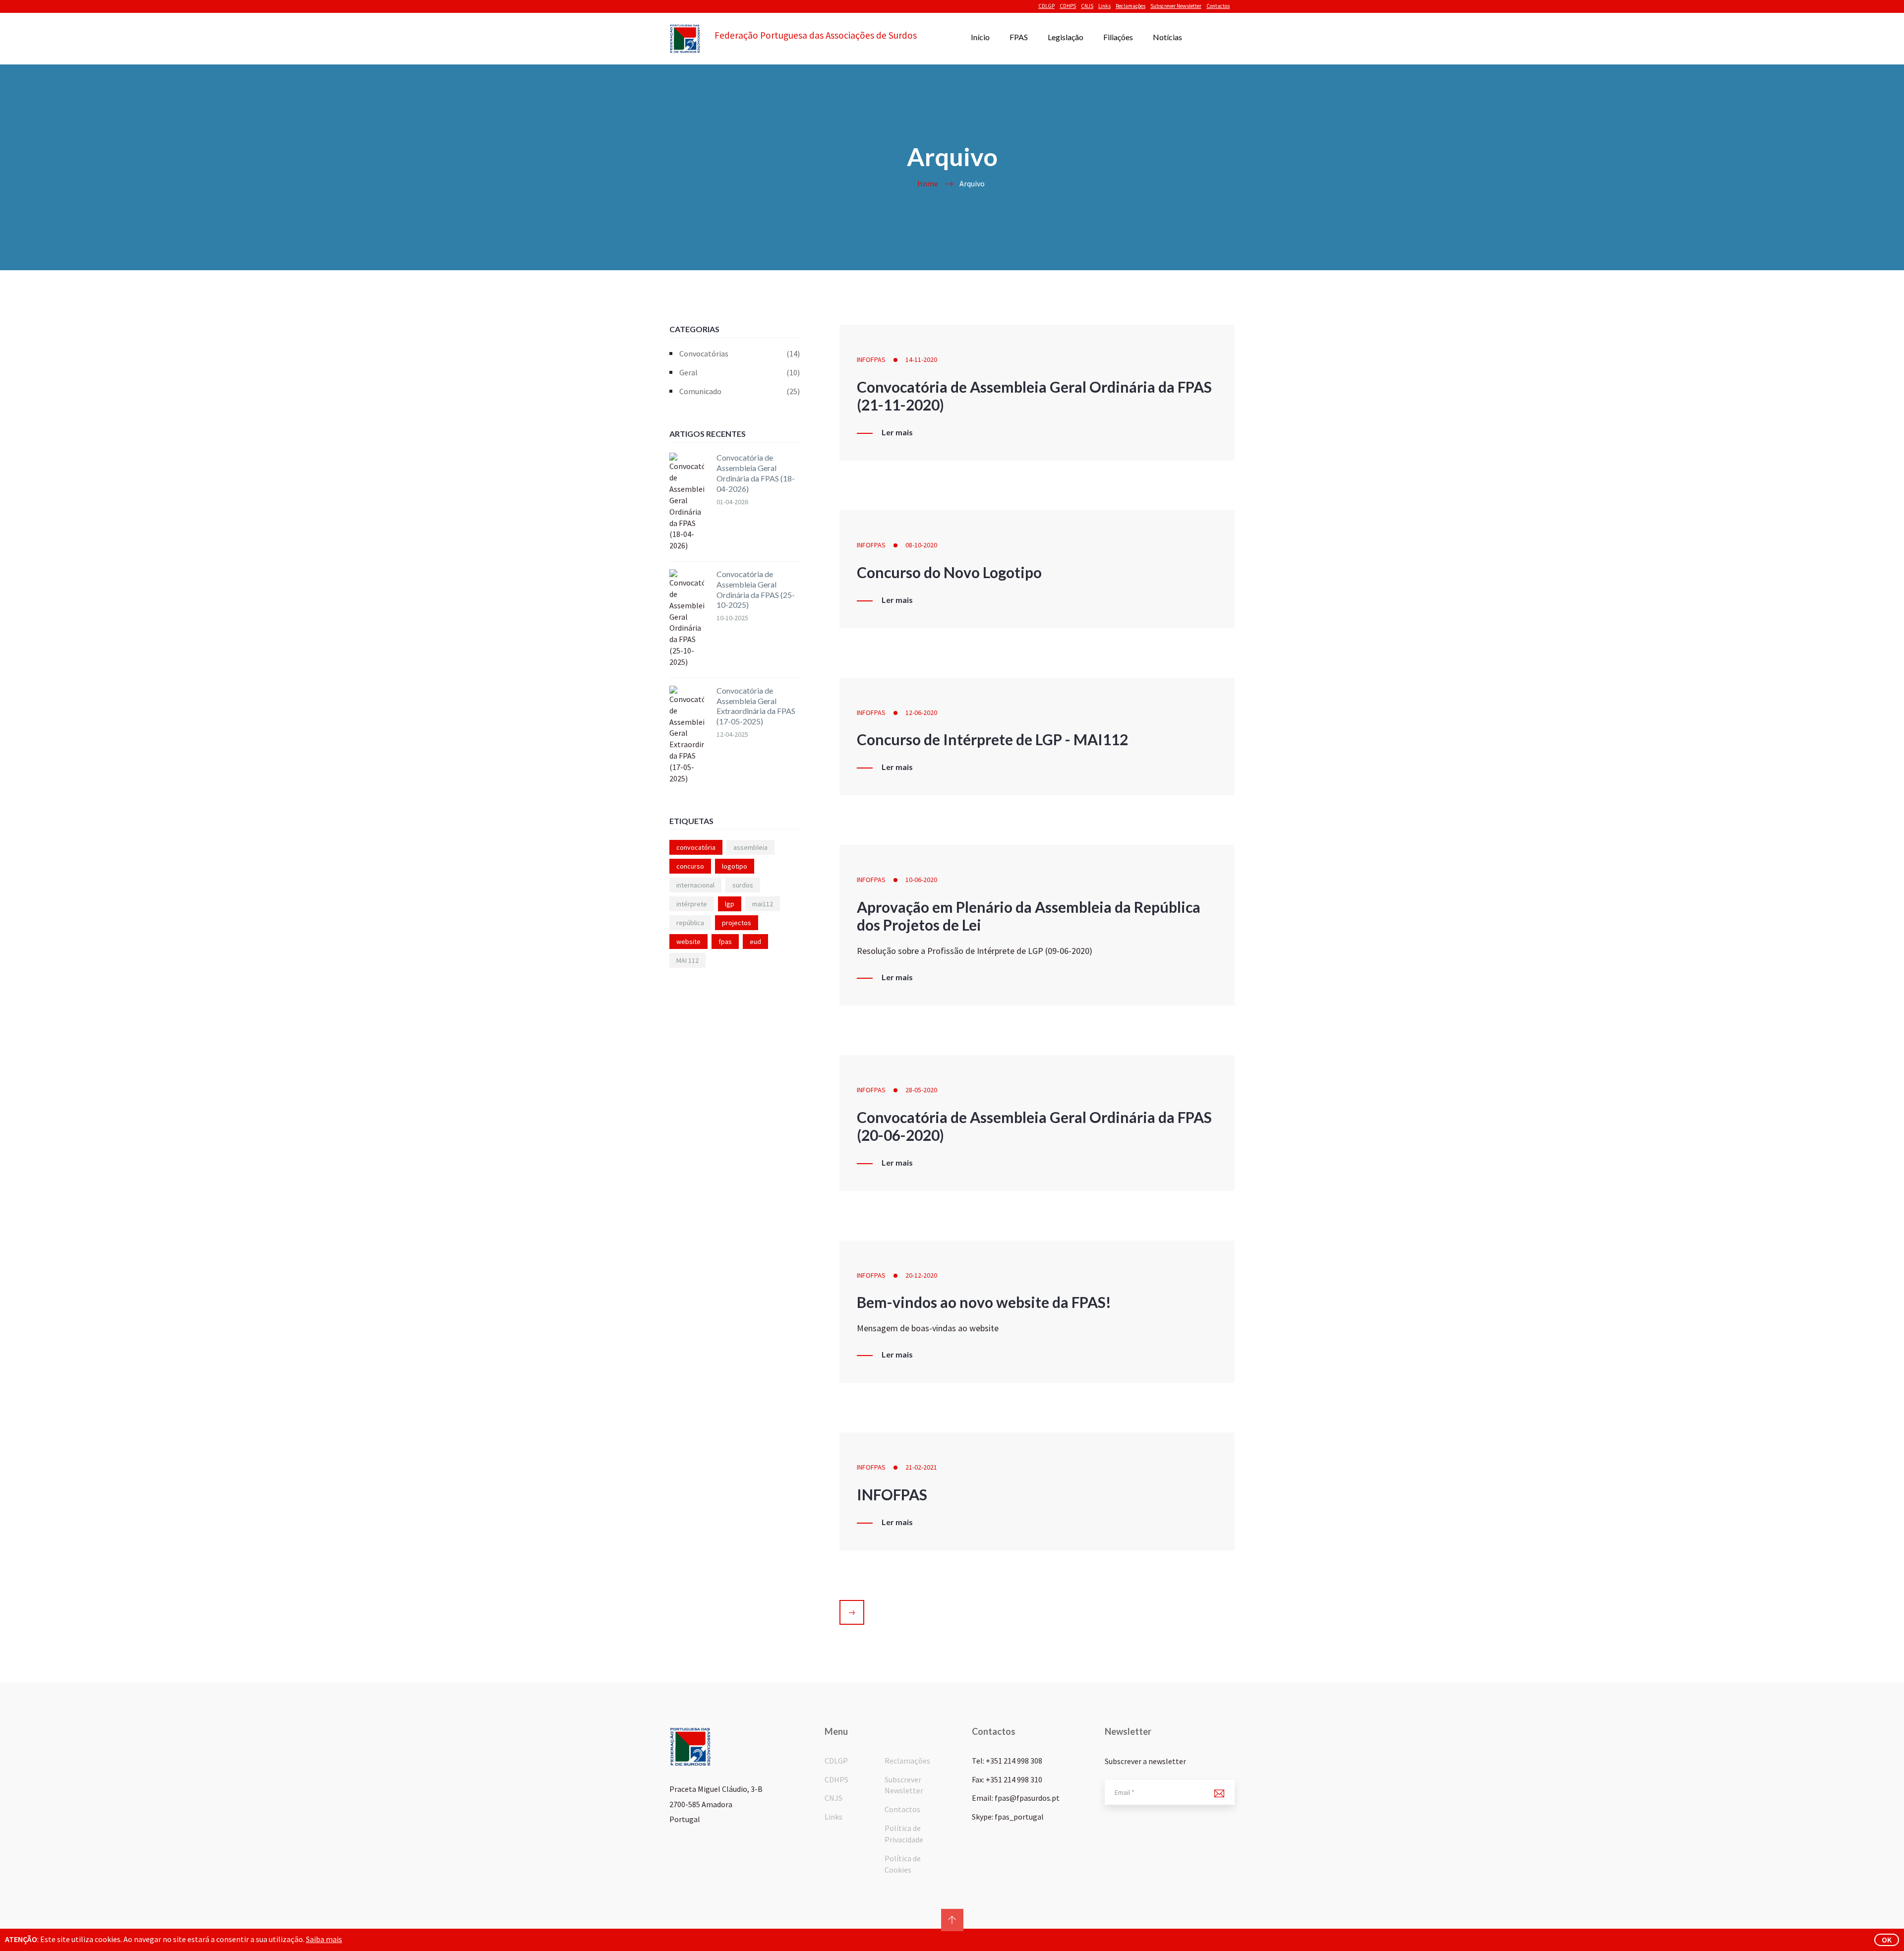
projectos (737, 923)
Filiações (1118, 37)
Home (928, 183)
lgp (730, 904)
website (688, 942)
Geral (740, 372)
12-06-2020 (921, 712)
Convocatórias (740, 354)
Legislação (1066, 37)
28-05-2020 (921, 1090)
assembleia (750, 847)
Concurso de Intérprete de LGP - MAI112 (992, 739)
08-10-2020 (921, 545)
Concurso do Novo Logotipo (949, 572)
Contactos (1218, 6)
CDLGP (1046, 6)
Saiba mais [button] (324, 1939)
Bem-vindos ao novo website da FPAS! (984, 1302)
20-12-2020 (921, 1275)
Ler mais (897, 432)
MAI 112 (687, 960)
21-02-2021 (921, 1467)
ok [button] (1887, 1940)
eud (755, 942)
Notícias (1167, 37)
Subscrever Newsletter (1176, 6)
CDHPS (1068, 6)
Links (1104, 6)
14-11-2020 (921, 359)
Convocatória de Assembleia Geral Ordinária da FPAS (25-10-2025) (756, 589)
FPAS (1019, 37)
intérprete (692, 904)
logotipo (735, 866)
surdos (743, 885)
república (690, 923)
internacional (695, 885)
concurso (690, 866)
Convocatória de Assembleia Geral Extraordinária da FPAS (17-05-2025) (756, 706)
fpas (725, 942)
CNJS (1087, 6)
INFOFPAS (871, 359)
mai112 (763, 904)
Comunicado (740, 391)
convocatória (696, 847)
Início (980, 37)
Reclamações (1130, 6)
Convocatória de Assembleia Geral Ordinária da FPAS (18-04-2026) (756, 473)
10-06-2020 (921, 880)
